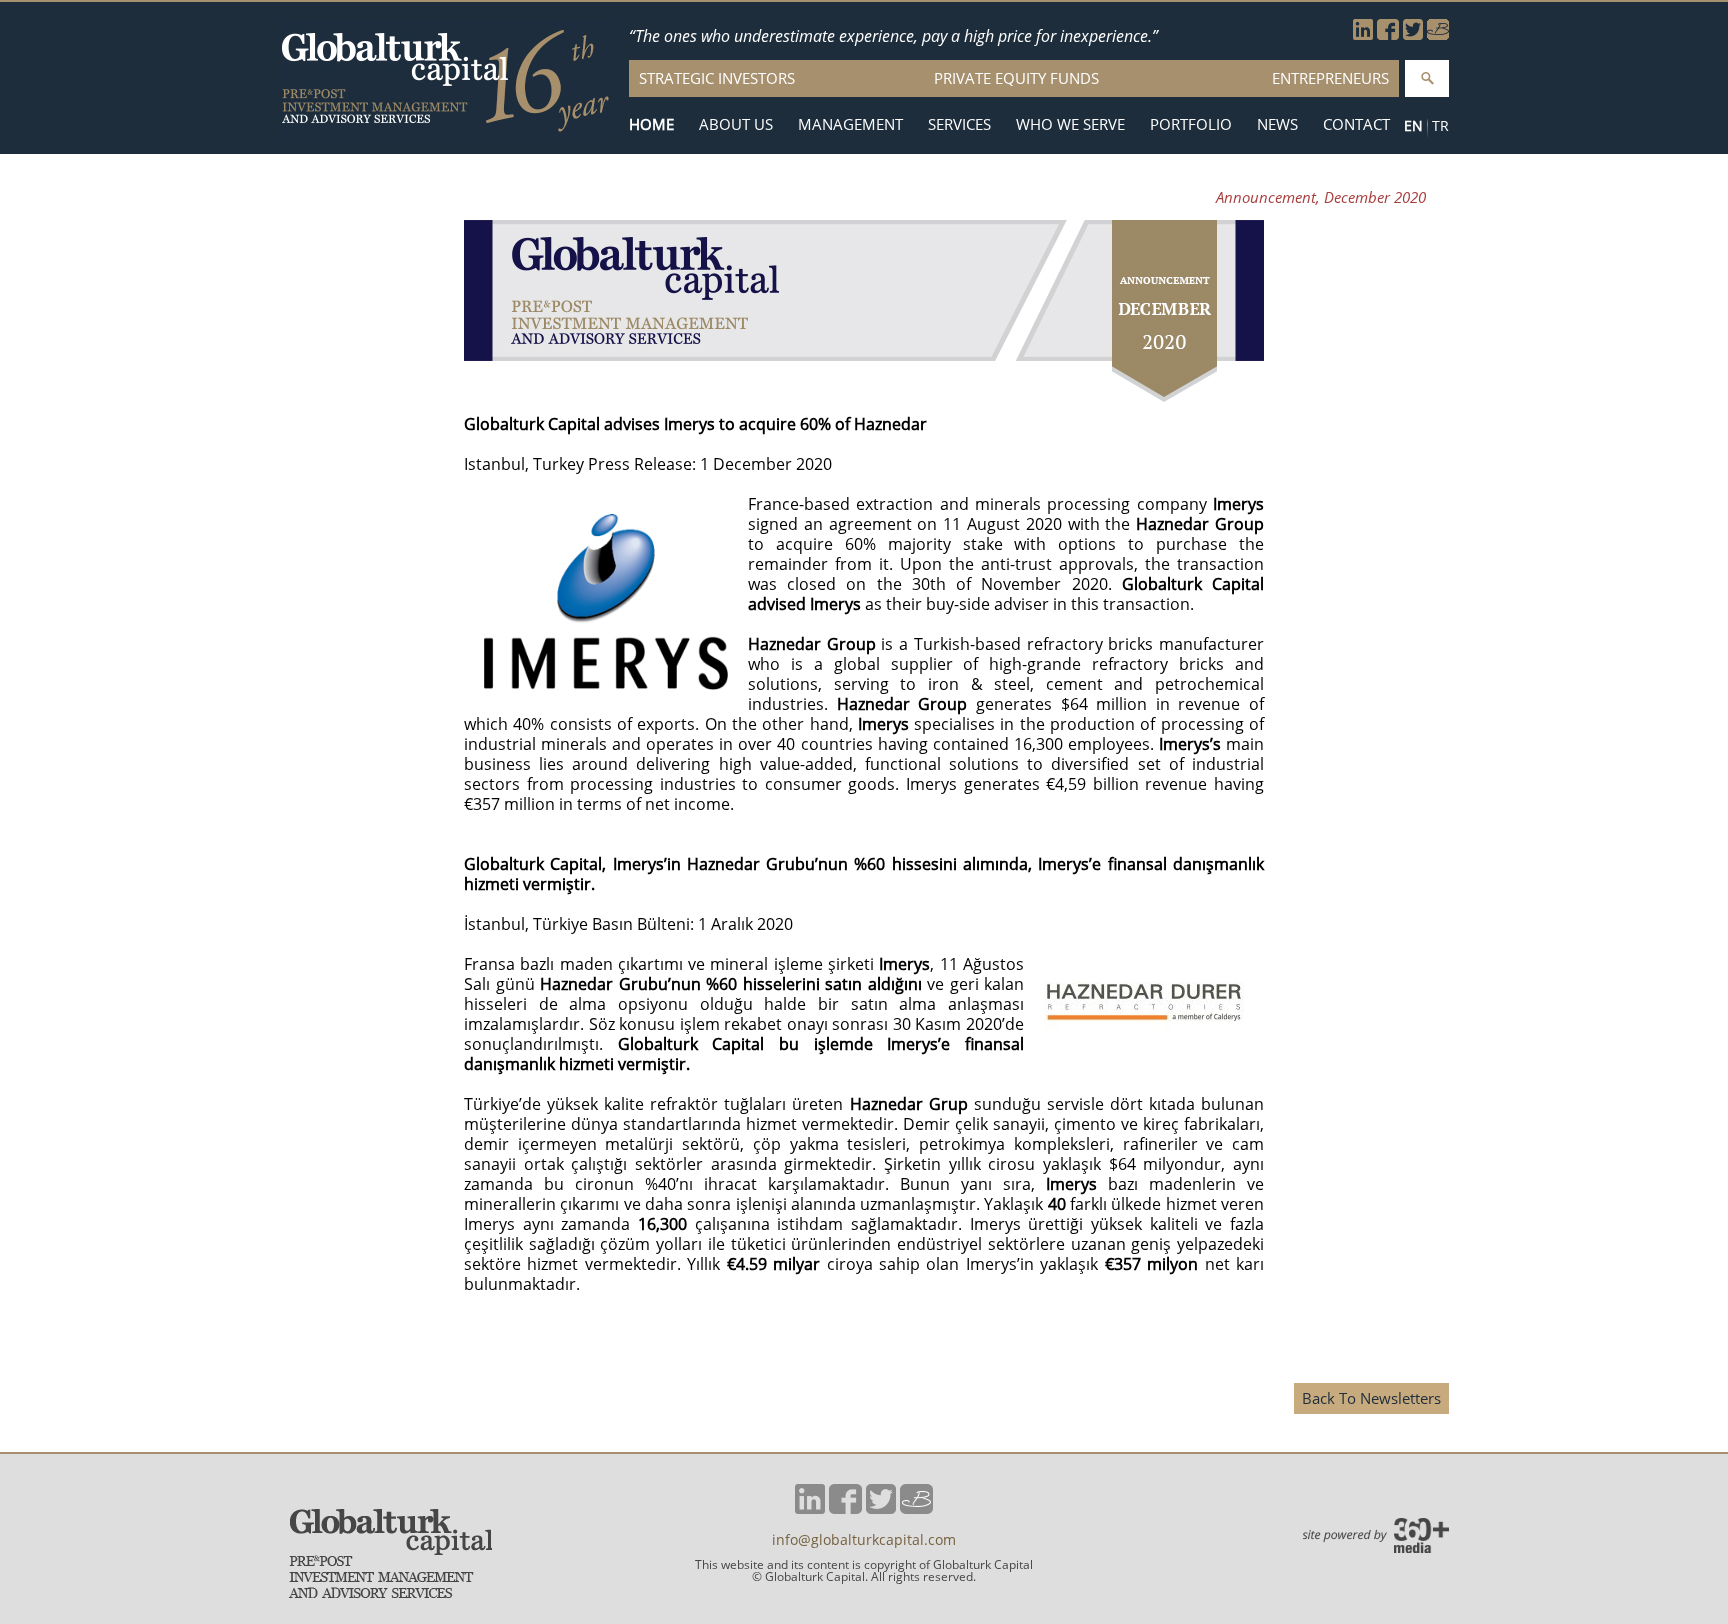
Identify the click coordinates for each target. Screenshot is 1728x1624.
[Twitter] (1413, 34)
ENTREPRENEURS (1330, 78)
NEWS (1277, 124)
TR (1440, 125)
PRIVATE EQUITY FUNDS (1016, 78)
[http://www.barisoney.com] (1438, 34)
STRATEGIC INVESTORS (717, 78)
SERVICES (959, 124)
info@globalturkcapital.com (864, 1540)
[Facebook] (1388, 34)
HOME (651, 124)
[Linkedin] (1363, 34)
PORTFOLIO (1191, 124)
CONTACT (1356, 124)
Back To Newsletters (1371, 1398)
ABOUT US (736, 124)
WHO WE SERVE (1070, 124)
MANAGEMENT (850, 124)
